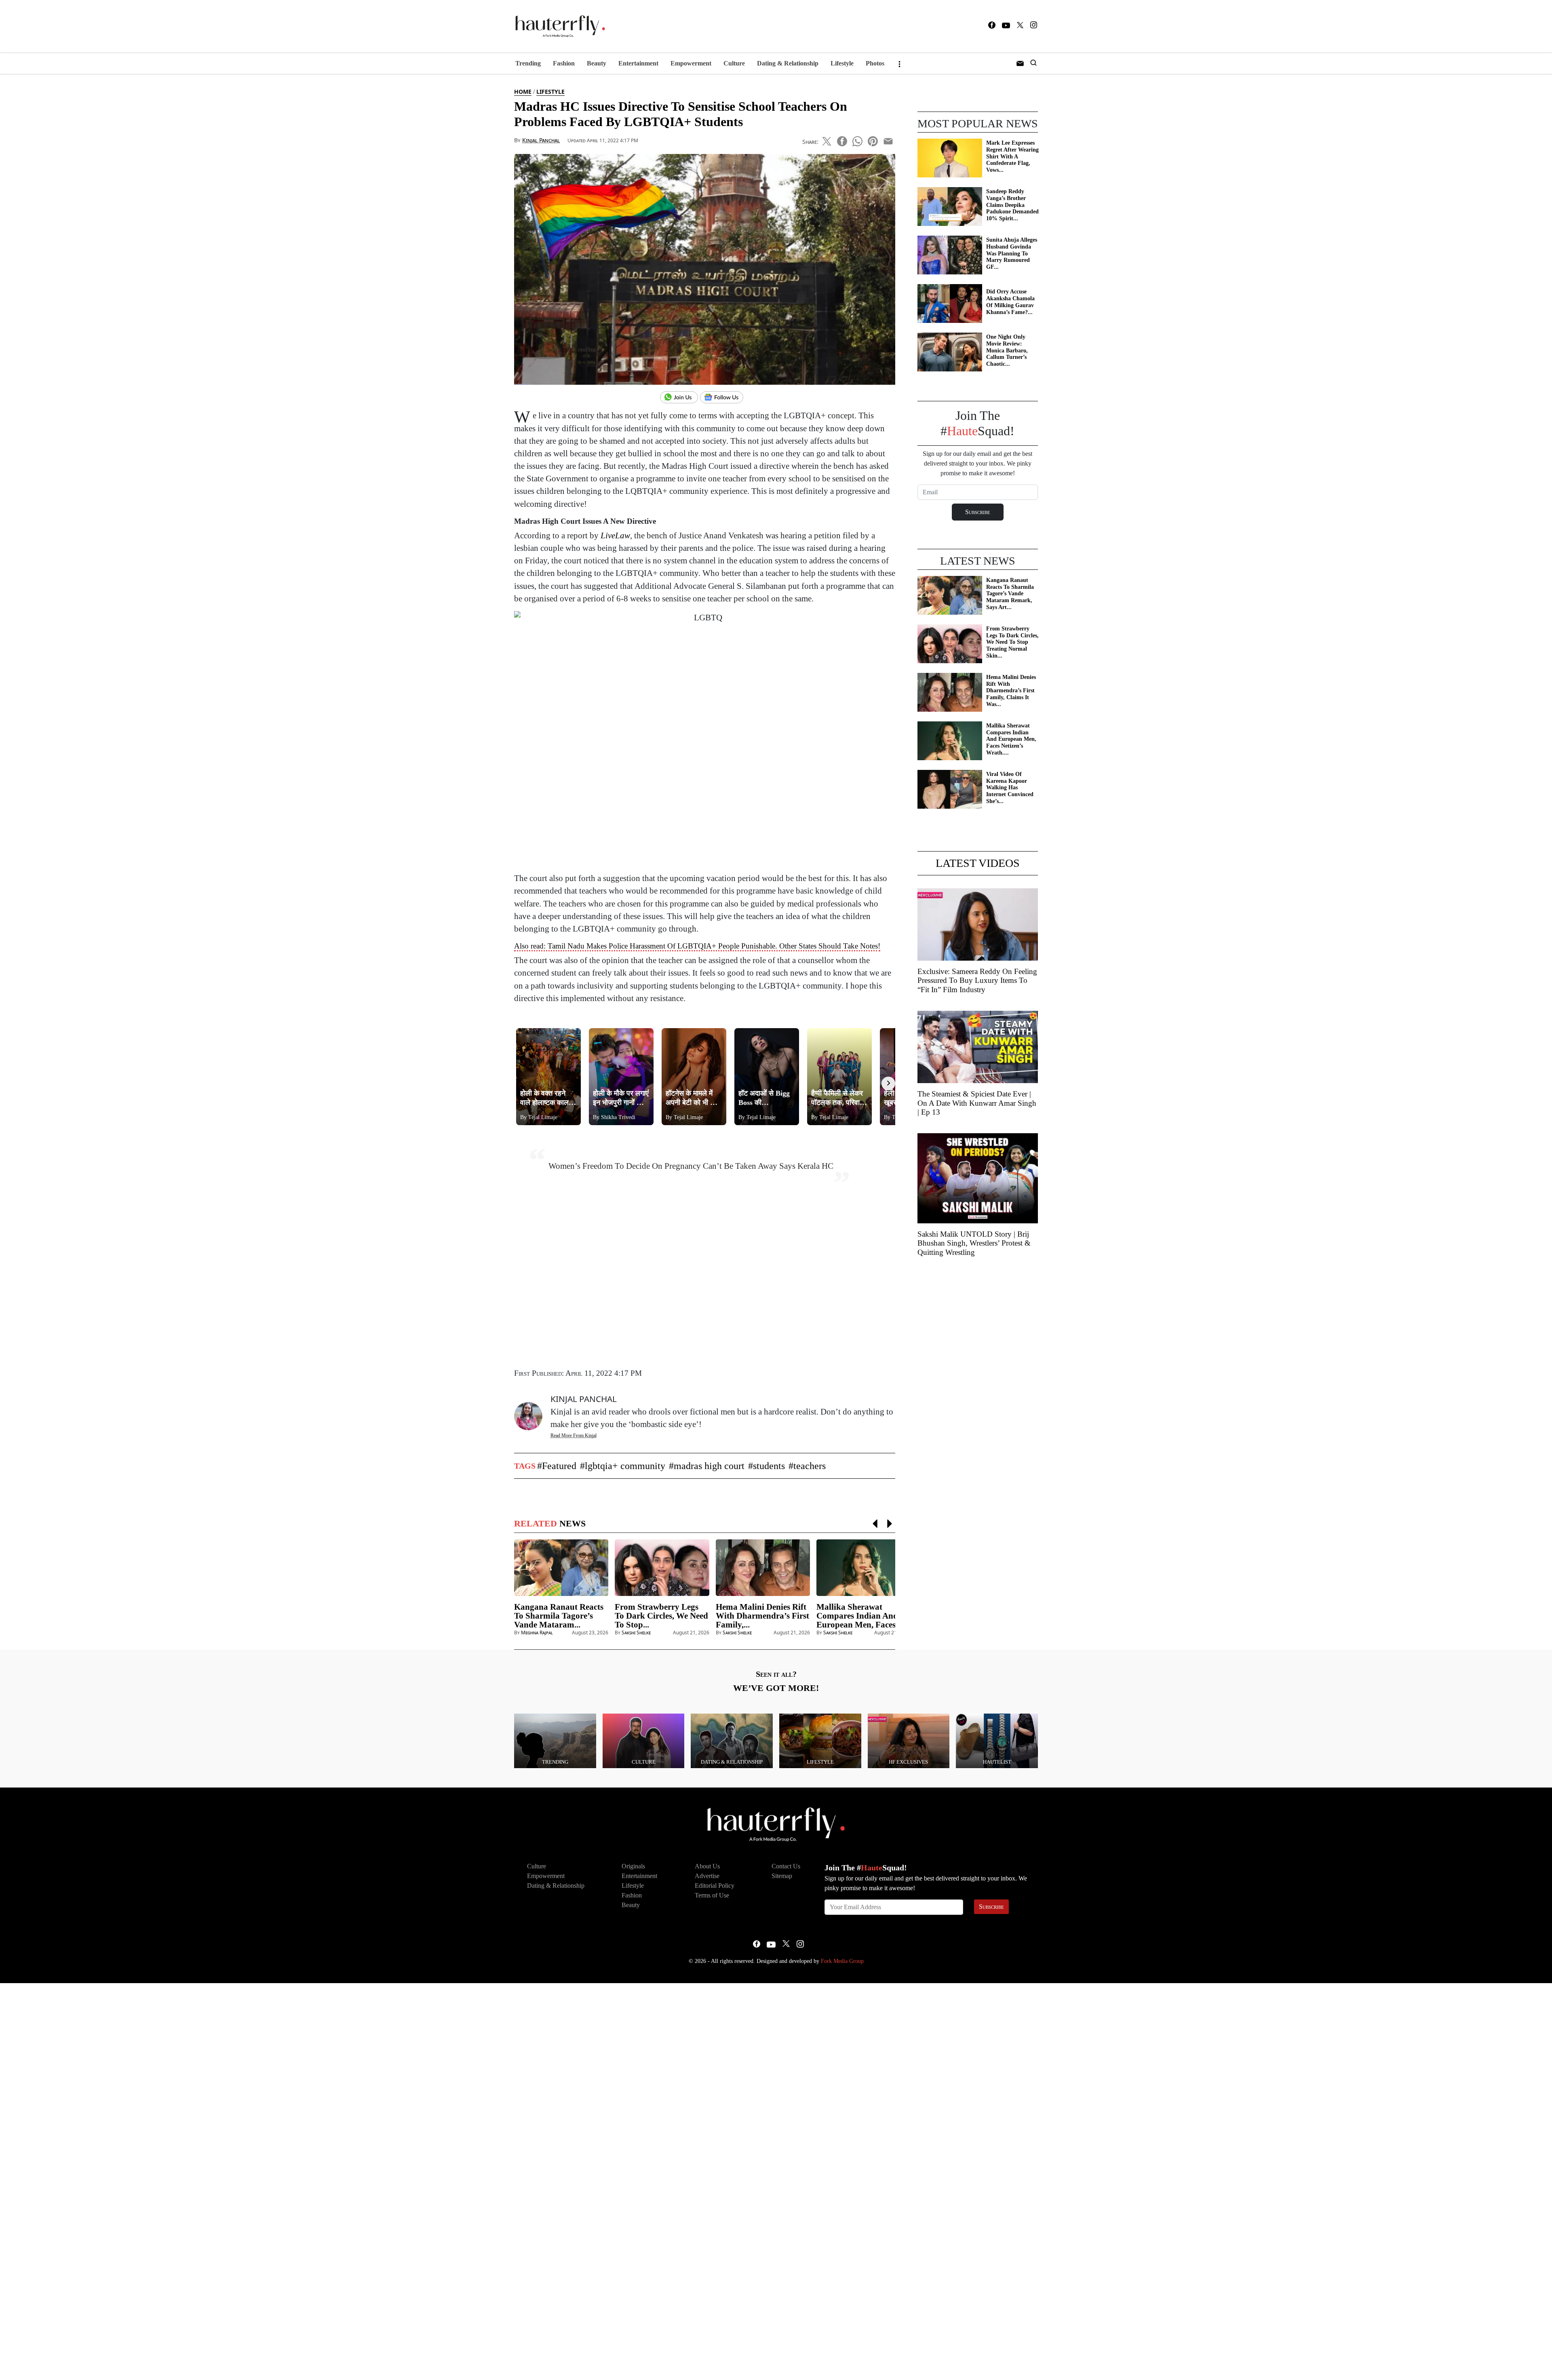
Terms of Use (712, 1895)
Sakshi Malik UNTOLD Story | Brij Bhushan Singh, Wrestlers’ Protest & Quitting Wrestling (974, 1243)
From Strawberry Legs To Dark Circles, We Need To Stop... (661, 1616)
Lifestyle (842, 63)
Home (523, 92)
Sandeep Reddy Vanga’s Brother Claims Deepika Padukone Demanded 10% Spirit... (1012, 205)
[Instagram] (1034, 26)
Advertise (707, 1876)
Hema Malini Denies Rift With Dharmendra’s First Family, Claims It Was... (1011, 691)
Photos (875, 63)
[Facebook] (992, 26)
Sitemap (782, 1876)
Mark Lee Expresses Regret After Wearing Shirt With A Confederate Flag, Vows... (1012, 156)
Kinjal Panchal (541, 140)
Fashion (564, 63)
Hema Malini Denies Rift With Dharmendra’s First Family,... (762, 1616)
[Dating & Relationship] (732, 1740)
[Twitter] (1020, 26)
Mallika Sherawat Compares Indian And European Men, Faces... (859, 1616)
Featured (559, 1466)
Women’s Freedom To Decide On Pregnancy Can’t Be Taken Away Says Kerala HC (691, 1166)
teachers (810, 1466)
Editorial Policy (715, 1886)
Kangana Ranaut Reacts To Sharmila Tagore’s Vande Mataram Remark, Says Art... (1010, 594)
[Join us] (680, 398)
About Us (707, 1866)
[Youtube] (1006, 26)
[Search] (1033, 63)
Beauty (597, 63)
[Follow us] (725, 398)
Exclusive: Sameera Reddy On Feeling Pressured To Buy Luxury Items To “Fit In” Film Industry (977, 981)
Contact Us (786, 1866)
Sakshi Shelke (636, 1633)
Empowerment (691, 63)
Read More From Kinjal (574, 1436)
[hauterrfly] (558, 26)
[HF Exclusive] (909, 1740)
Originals (633, 1866)
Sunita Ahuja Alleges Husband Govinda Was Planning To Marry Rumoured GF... (1012, 253)
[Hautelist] (997, 1740)
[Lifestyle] (820, 1740)
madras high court (709, 1466)
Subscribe (991, 1907)
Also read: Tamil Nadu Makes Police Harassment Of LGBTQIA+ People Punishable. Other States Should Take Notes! (697, 946)
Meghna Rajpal (537, 1633)
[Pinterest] (873, 140)
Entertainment (638, 63)
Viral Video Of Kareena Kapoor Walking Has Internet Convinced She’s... (1010, 788)
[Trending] (555, 1740)
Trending (528, 63)
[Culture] (644, 1740)
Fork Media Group (842, 1961)
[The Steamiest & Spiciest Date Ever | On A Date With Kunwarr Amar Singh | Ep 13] (978, 1046)
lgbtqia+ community (625, 1466)
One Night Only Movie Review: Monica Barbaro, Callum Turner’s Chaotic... (1007, 350)
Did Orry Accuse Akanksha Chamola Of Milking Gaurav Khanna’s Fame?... (1010, 302)
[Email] (888, 140)
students (769, 1466)
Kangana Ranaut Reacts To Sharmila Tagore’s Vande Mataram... (559, 1616)
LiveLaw (615, 535)
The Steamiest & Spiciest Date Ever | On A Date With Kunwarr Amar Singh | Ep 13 (977, 1103)
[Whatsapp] (857, 140)
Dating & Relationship (788, 63)
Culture (734, 63)
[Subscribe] (1020, 63)
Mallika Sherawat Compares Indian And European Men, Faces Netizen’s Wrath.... (1011, 739)
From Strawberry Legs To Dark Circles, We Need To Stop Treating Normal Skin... (1012, 642)
